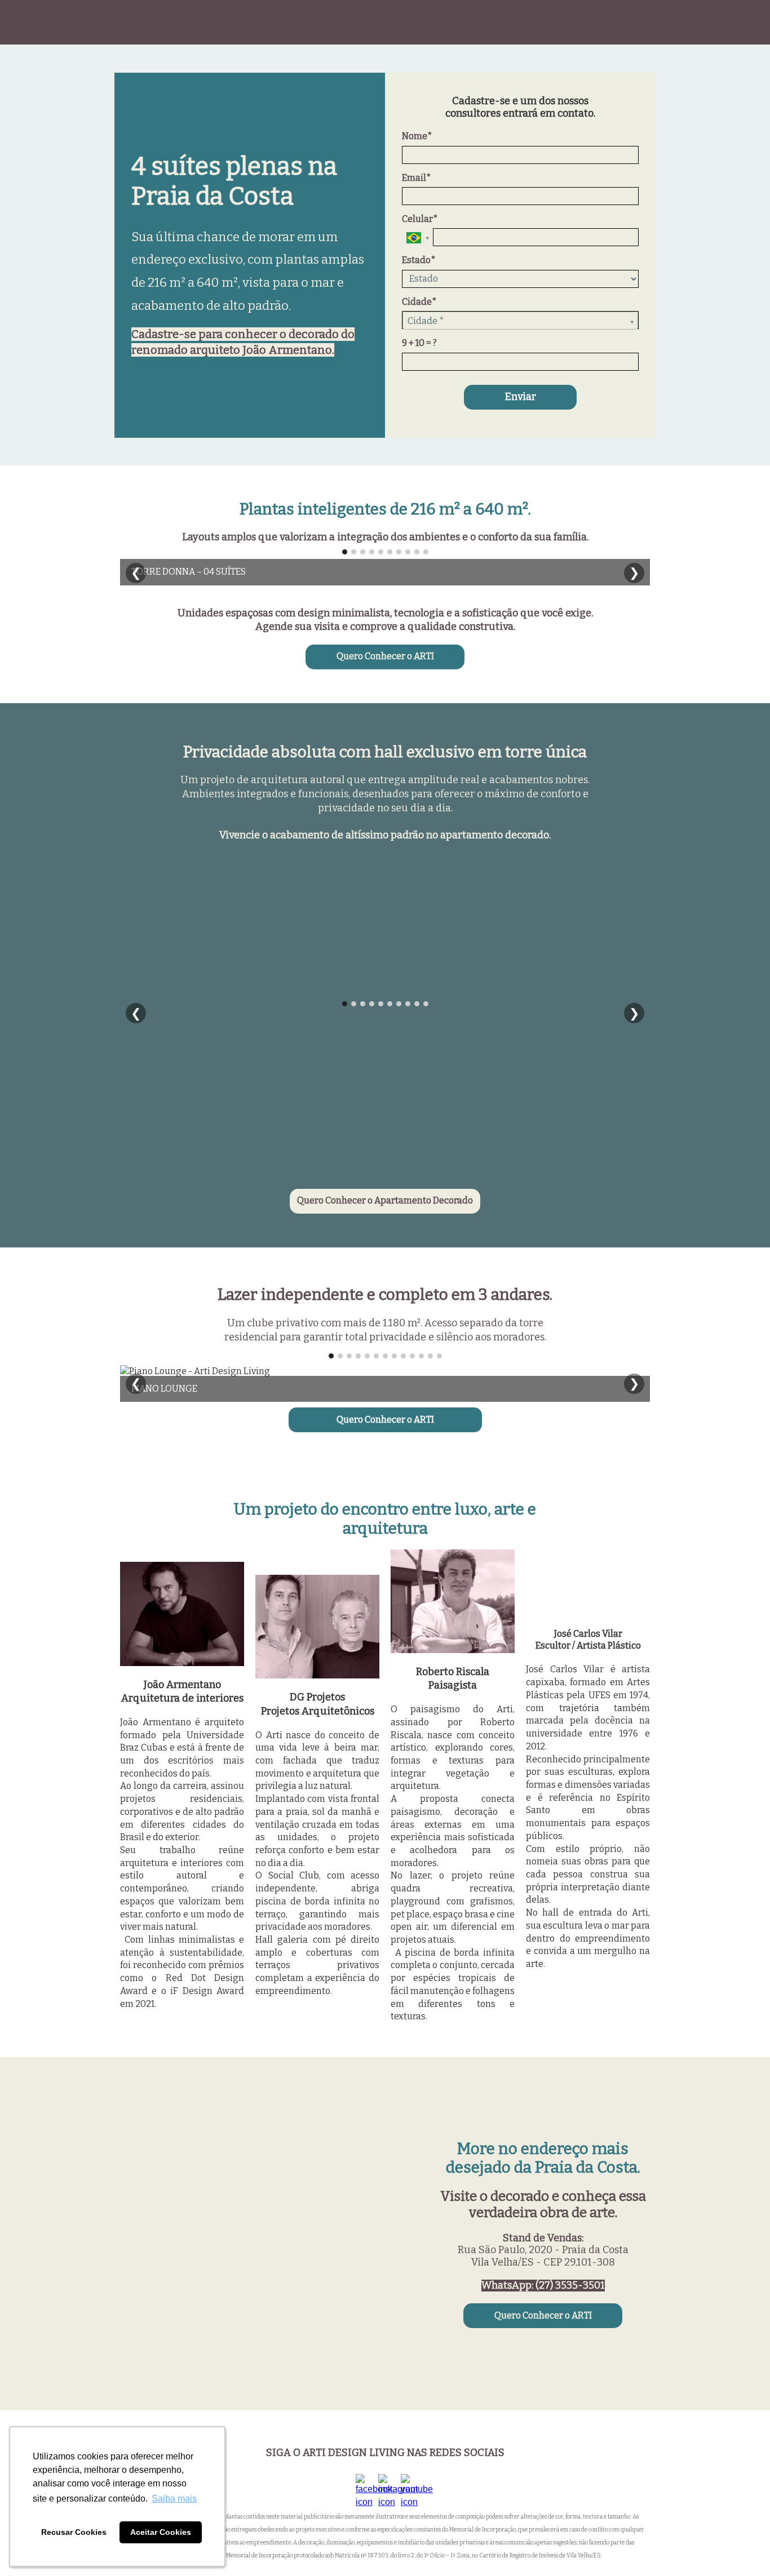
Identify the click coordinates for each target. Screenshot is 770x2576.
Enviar (521, 397)
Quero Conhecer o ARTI (385, 656)
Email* (417, 178)
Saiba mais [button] (174, 2499)
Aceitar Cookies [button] (161, 2532)
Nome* (417, 136)
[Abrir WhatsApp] (742, 2548)
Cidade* (419, 302)
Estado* (419, 260)
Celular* (420, 219)
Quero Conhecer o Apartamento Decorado (385, 1200)
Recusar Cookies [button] (74, 2532)
